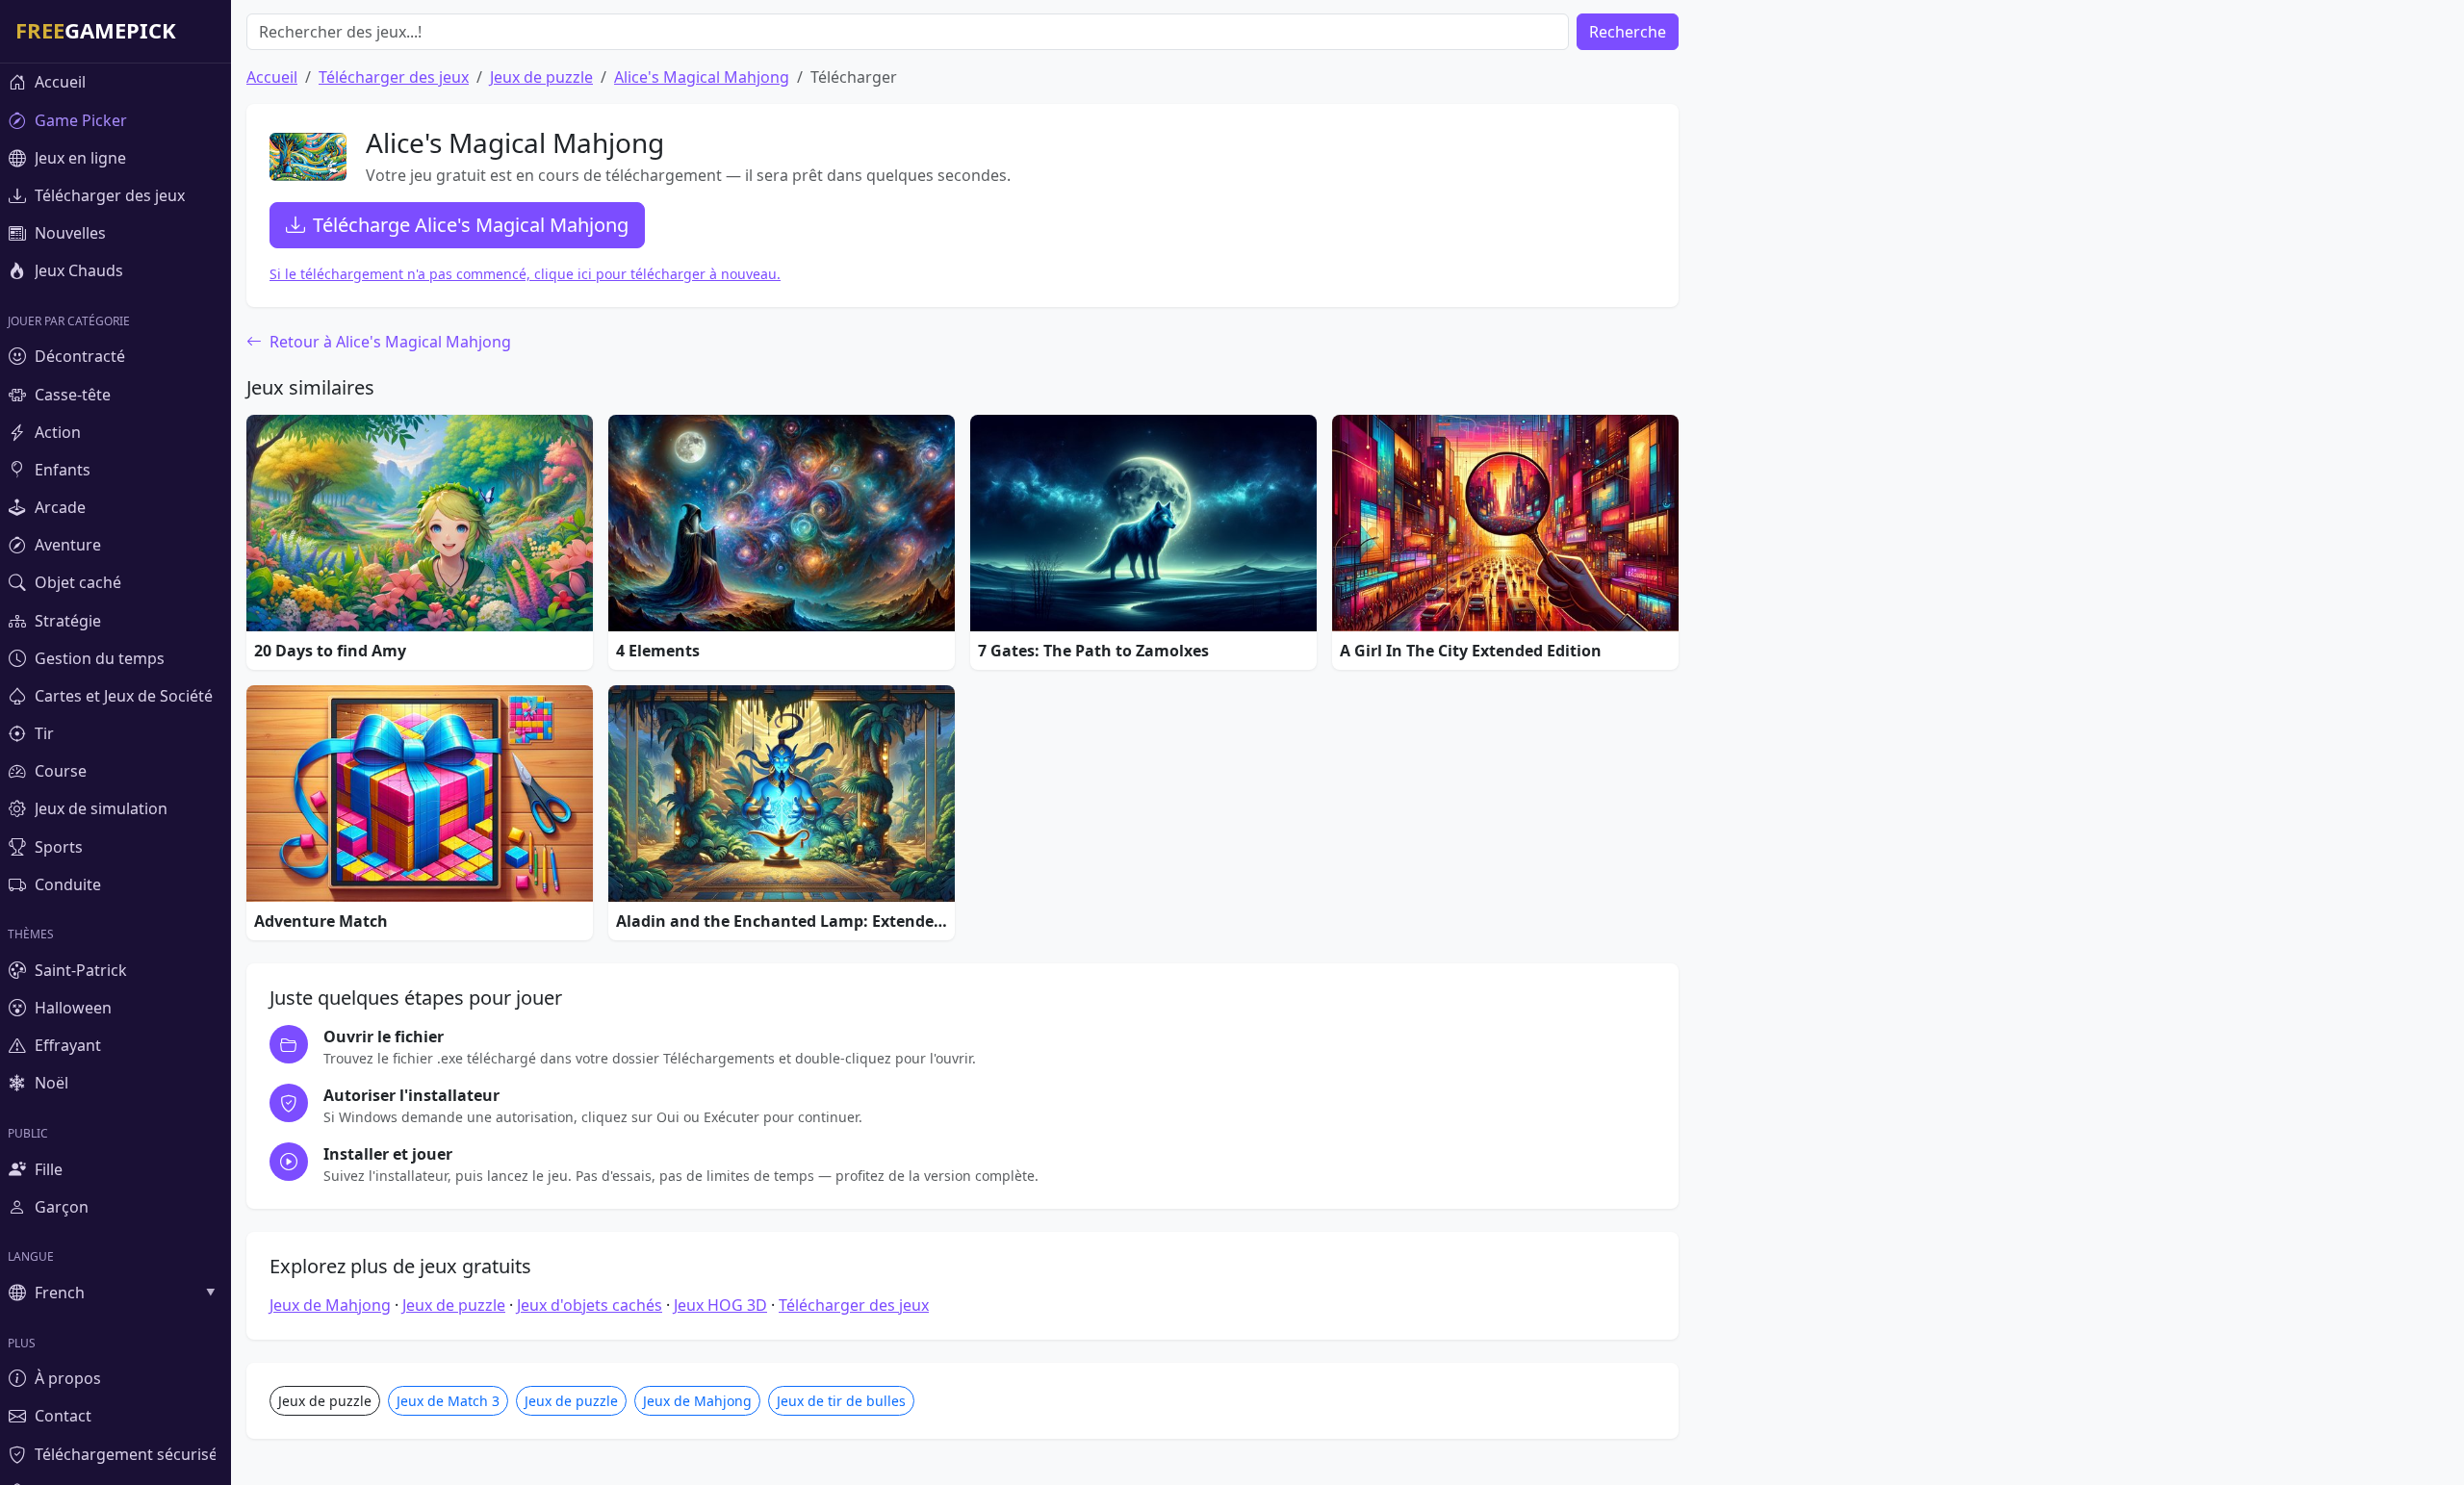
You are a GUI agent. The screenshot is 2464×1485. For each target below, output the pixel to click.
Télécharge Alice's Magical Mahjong (471, 225)
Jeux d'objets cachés (590, 1305)
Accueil (272, 77)
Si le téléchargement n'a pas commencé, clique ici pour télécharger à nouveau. (525, 274)
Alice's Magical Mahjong (702, 77)
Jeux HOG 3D (720, 1305)
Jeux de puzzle (541, 77)
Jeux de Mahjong (330, 1305)
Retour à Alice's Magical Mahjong (388, 342)
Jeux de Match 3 (448, 1401)
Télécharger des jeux (394, 77)
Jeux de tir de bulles (841, 1401)
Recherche (1628, 32)
